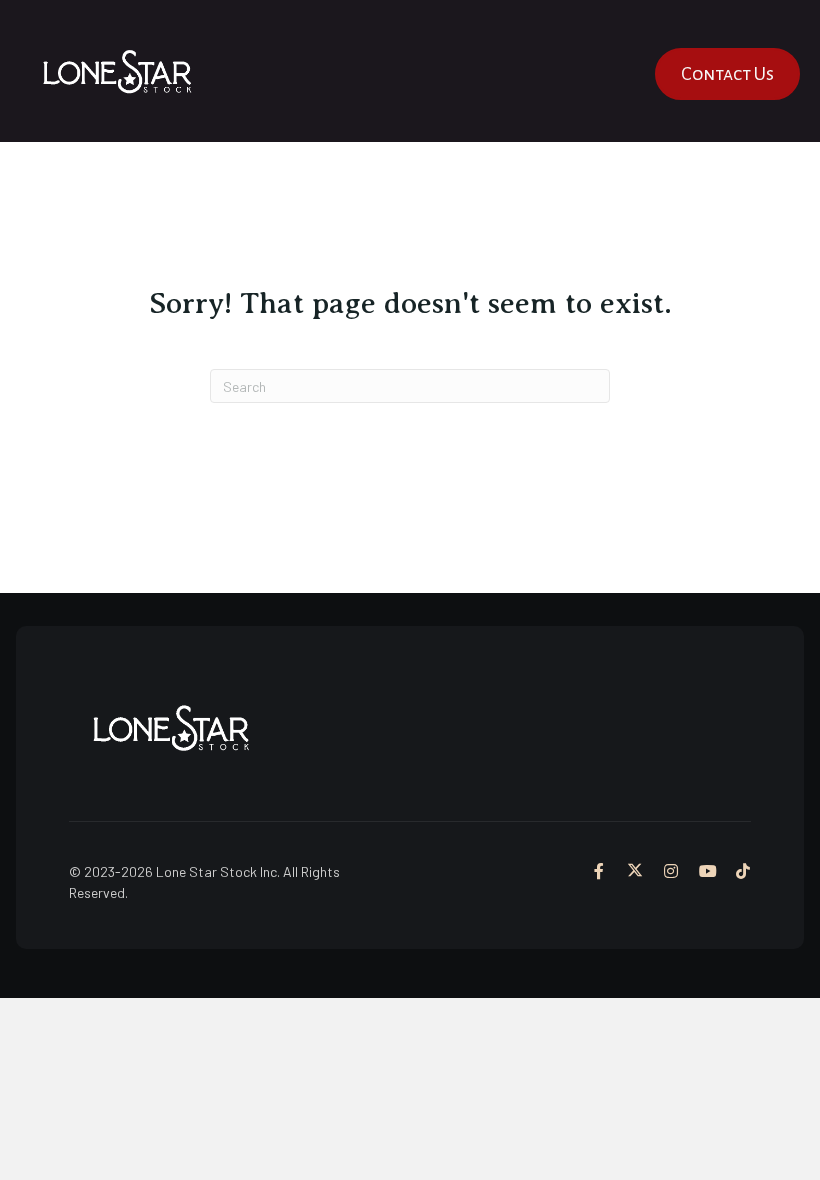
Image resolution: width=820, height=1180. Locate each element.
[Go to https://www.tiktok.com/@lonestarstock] (743, 872)
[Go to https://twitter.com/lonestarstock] (635, 872)
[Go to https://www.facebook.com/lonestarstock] (599, 872)
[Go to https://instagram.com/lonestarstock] (671, 872)
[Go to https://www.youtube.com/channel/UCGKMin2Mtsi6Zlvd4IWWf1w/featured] (707, 872)
